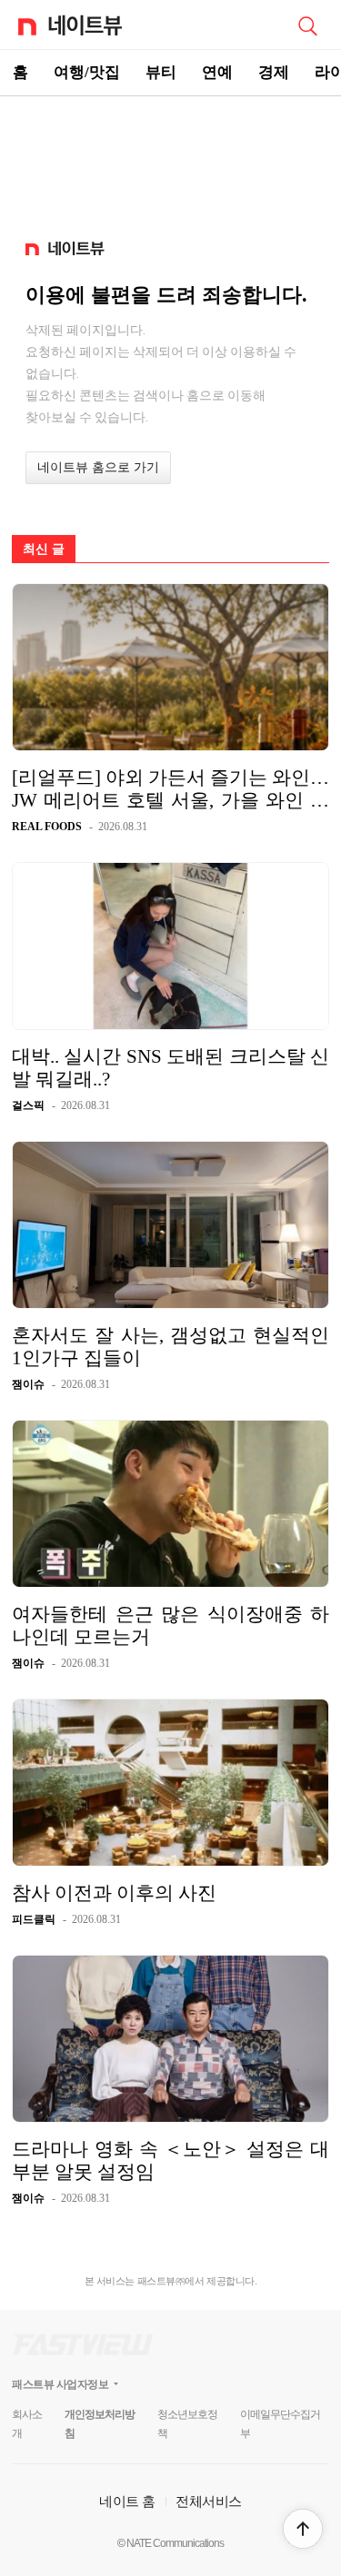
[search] (307, 25)
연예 (217, 72)
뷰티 (161, 72)
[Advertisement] (171, 160)
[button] (303, 2529)
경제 (274, 72)
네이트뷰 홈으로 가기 (98, 467)
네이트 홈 (127, 2501)
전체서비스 (209, 2501)
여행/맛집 (87, 72)
